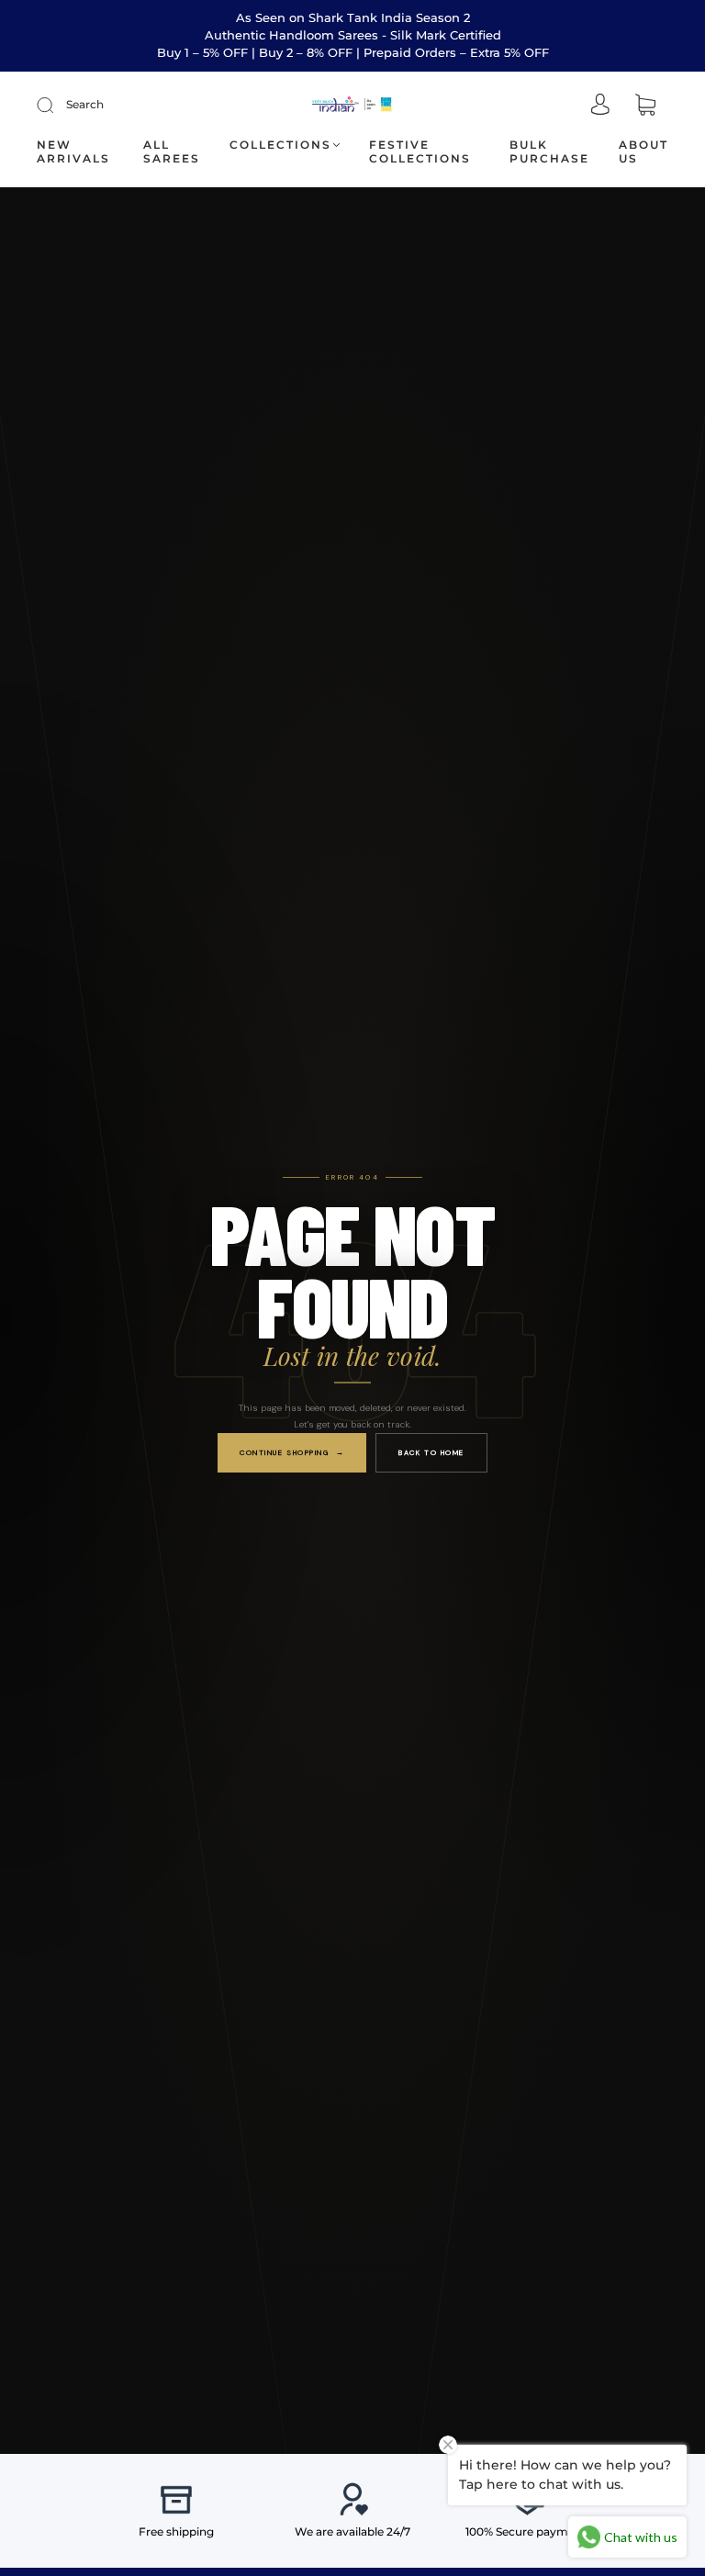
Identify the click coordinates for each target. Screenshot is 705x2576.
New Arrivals (73, 151)
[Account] (600, 106)
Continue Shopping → (292, 1452)
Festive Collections (420, 151)
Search (85, 104)
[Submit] (57, 105)
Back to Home (431, 1452)
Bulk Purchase (549, 151)
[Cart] (645, 106)
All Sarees (172, 151)
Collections (280, 145)
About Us (643, 151)
